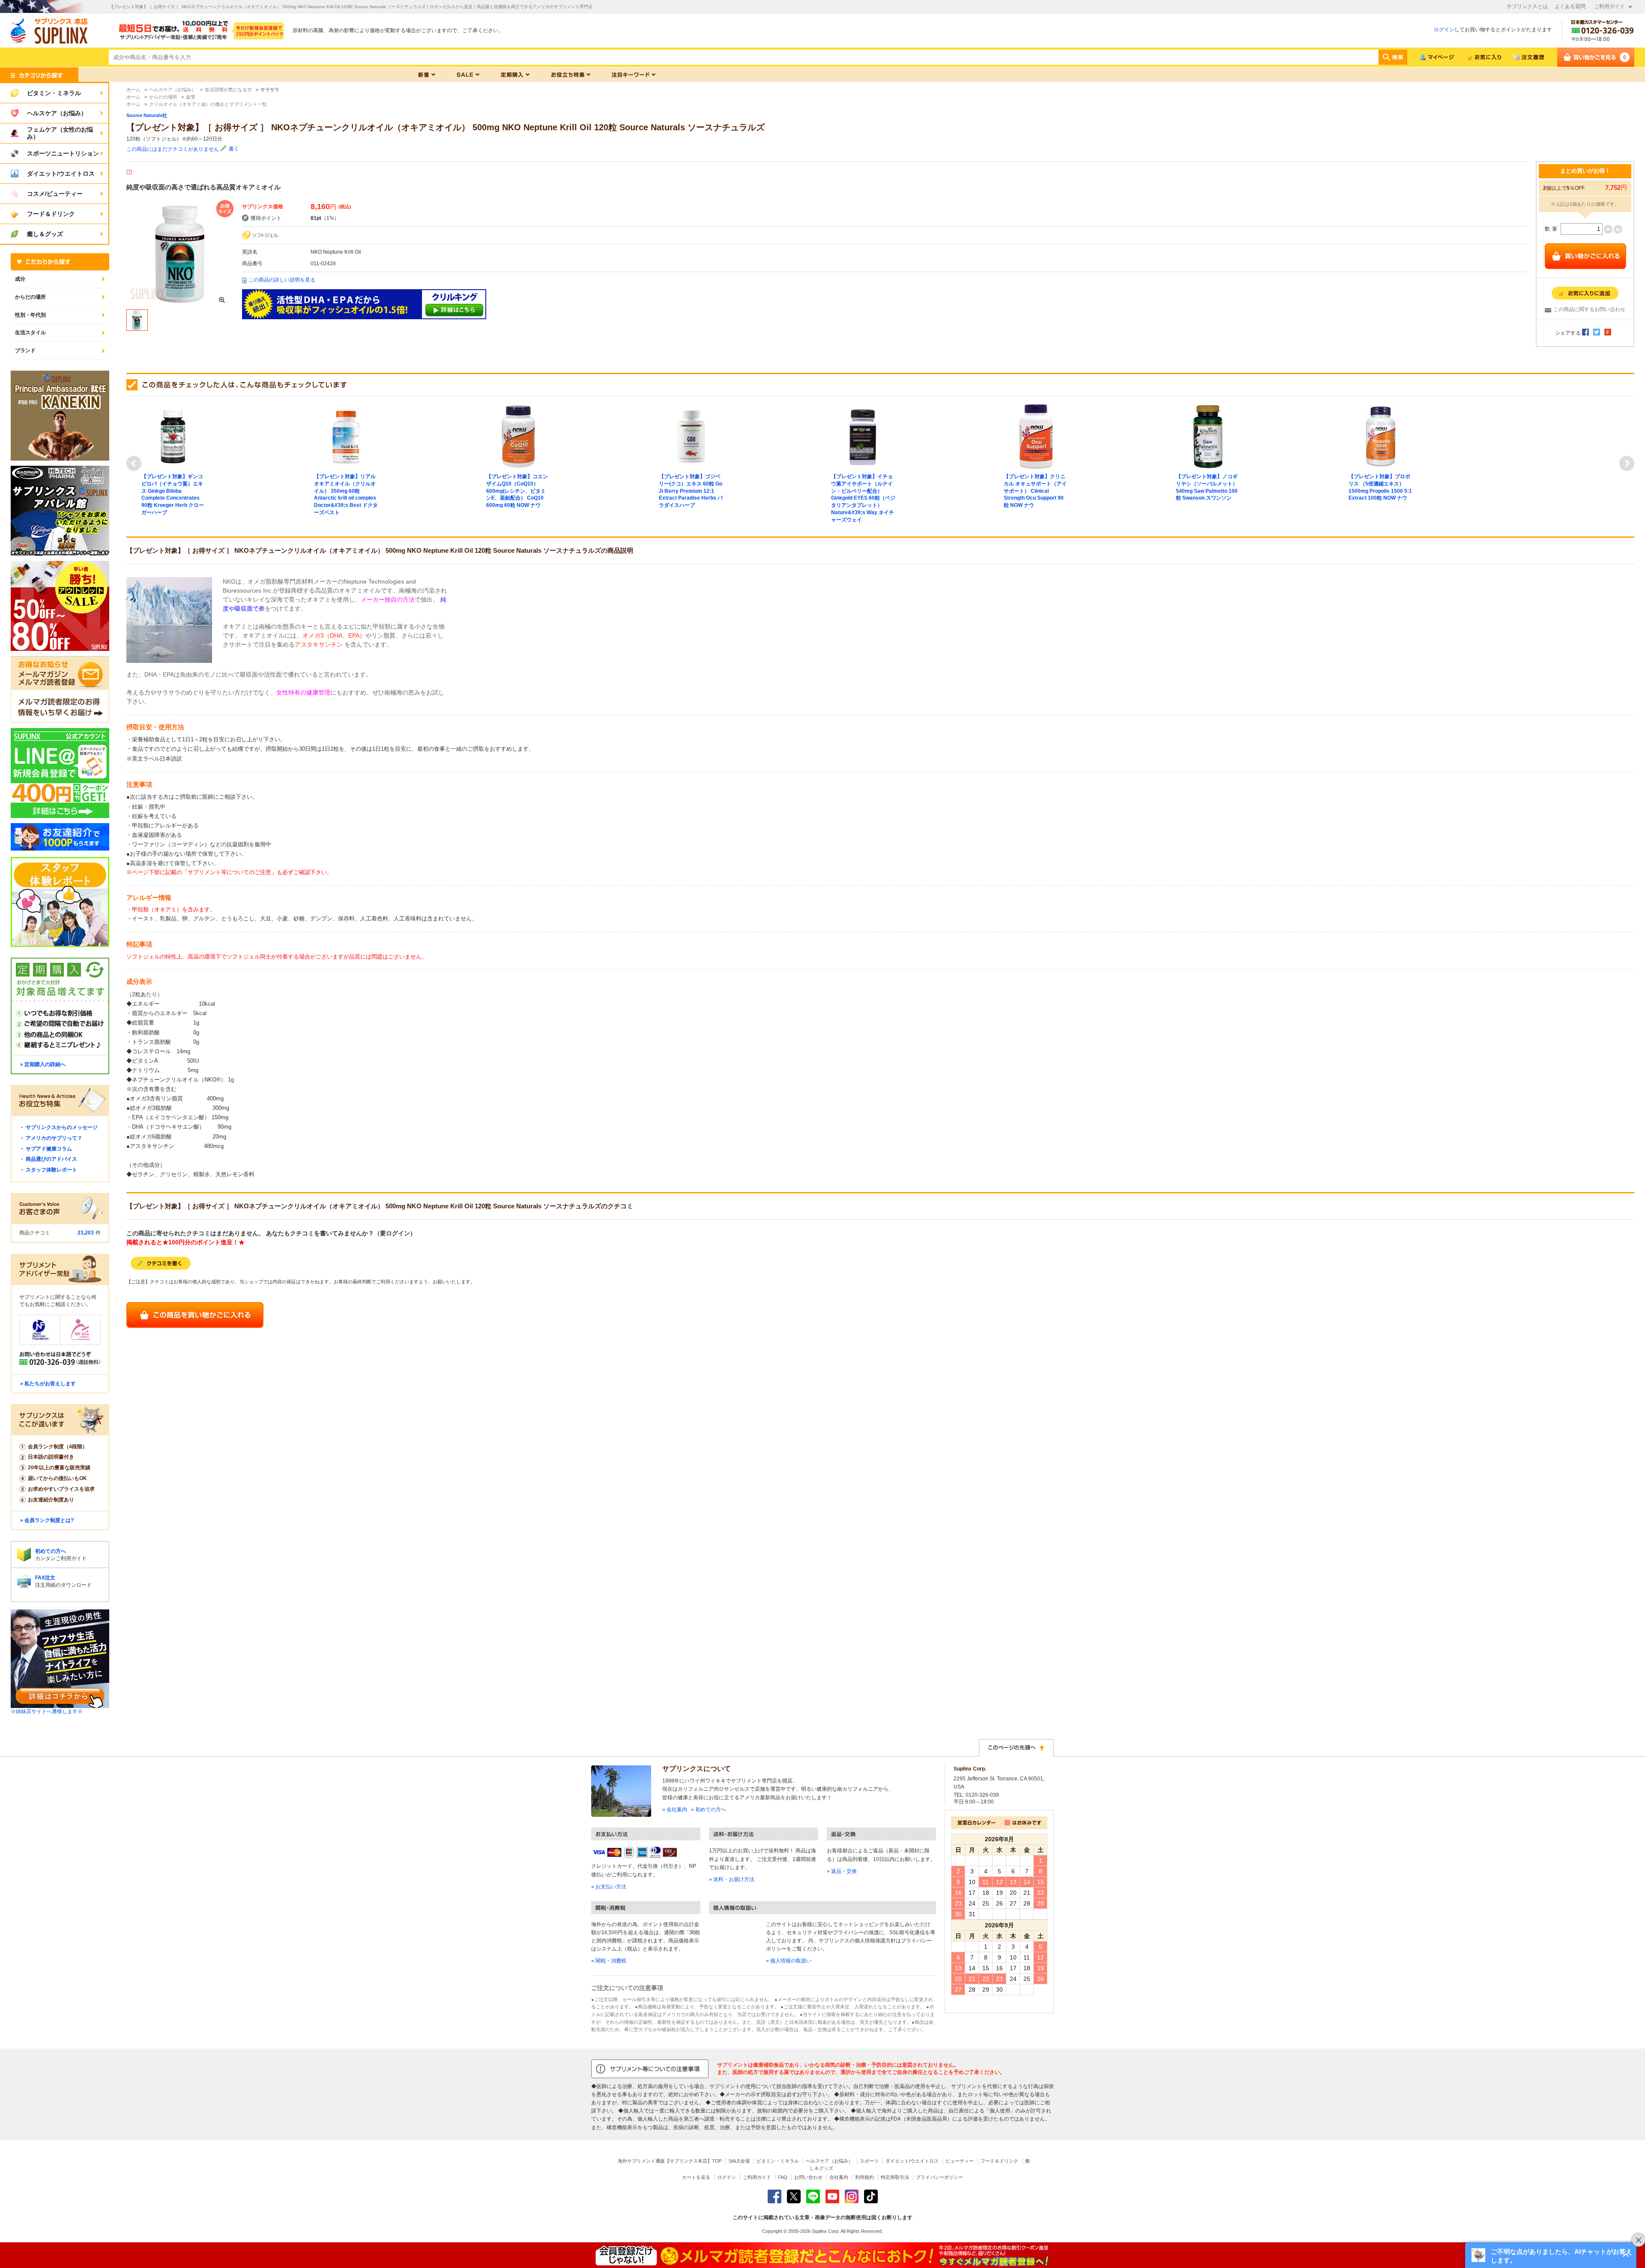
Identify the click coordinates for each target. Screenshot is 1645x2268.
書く (234, 149)
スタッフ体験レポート (51, 1170)
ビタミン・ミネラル (778, 2161)
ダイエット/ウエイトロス (912, 2161)
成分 (20, 279)
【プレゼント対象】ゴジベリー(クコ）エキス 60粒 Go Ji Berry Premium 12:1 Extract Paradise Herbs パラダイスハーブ (691, 491)
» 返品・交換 (842, 1871)
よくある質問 (1570, 6)
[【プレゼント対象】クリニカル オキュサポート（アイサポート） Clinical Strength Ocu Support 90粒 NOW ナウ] (1036, 436)
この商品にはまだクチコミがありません (173, 149)
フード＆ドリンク (999, 2161)
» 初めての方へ (709, 1810)
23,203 (86, 1233)
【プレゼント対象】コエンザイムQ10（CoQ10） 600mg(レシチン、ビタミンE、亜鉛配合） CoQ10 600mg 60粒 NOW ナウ (517, 491)
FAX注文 (45, 1578)
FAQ (783, 2177)
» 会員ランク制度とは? (47, 1520)
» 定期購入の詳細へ (43, 1064)
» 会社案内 (675, 1810)
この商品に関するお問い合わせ (1589, 309)
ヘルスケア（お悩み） (829, 2161)
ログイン (1444, 30)
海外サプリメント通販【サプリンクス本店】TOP (670, 2161)
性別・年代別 (30, 315)
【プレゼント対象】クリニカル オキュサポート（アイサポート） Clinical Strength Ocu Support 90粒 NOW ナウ (1035, 491)
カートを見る (696, 2177)
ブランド (25, 351)
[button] (1551, 2255)
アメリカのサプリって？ (54, 1138)
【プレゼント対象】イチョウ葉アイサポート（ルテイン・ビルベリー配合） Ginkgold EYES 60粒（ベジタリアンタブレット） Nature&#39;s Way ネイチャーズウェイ (863, 498)
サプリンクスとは (1527, 6)
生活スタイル (30, 333)
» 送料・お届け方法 (732, 1879)
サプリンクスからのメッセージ (62, 1127)
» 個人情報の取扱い (789, 1961)
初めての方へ (51, 1551)
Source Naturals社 (147, 115)
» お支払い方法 (609, 1887)
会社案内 (839, 2177)
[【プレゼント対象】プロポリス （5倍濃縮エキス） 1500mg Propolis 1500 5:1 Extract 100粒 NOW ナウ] (1381, 436)
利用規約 (864, 2177)
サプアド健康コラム (49, 1149)
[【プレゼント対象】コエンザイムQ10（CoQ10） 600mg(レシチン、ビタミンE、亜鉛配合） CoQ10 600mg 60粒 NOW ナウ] (518, 436)
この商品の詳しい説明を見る (282, 280)
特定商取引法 (895, 2177)
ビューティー (960, 2161)
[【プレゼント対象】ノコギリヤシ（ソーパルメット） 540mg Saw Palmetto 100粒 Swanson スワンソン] (1208, 436)
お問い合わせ (808, 2177)
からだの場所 (30, 297)
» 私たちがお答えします (48, 1384)
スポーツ (869, 2161)
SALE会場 (739, 2161)
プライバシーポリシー (939, 2177)
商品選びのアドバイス (51, 1159)
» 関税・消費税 (609, 1961)
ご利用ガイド (1609, 6)
